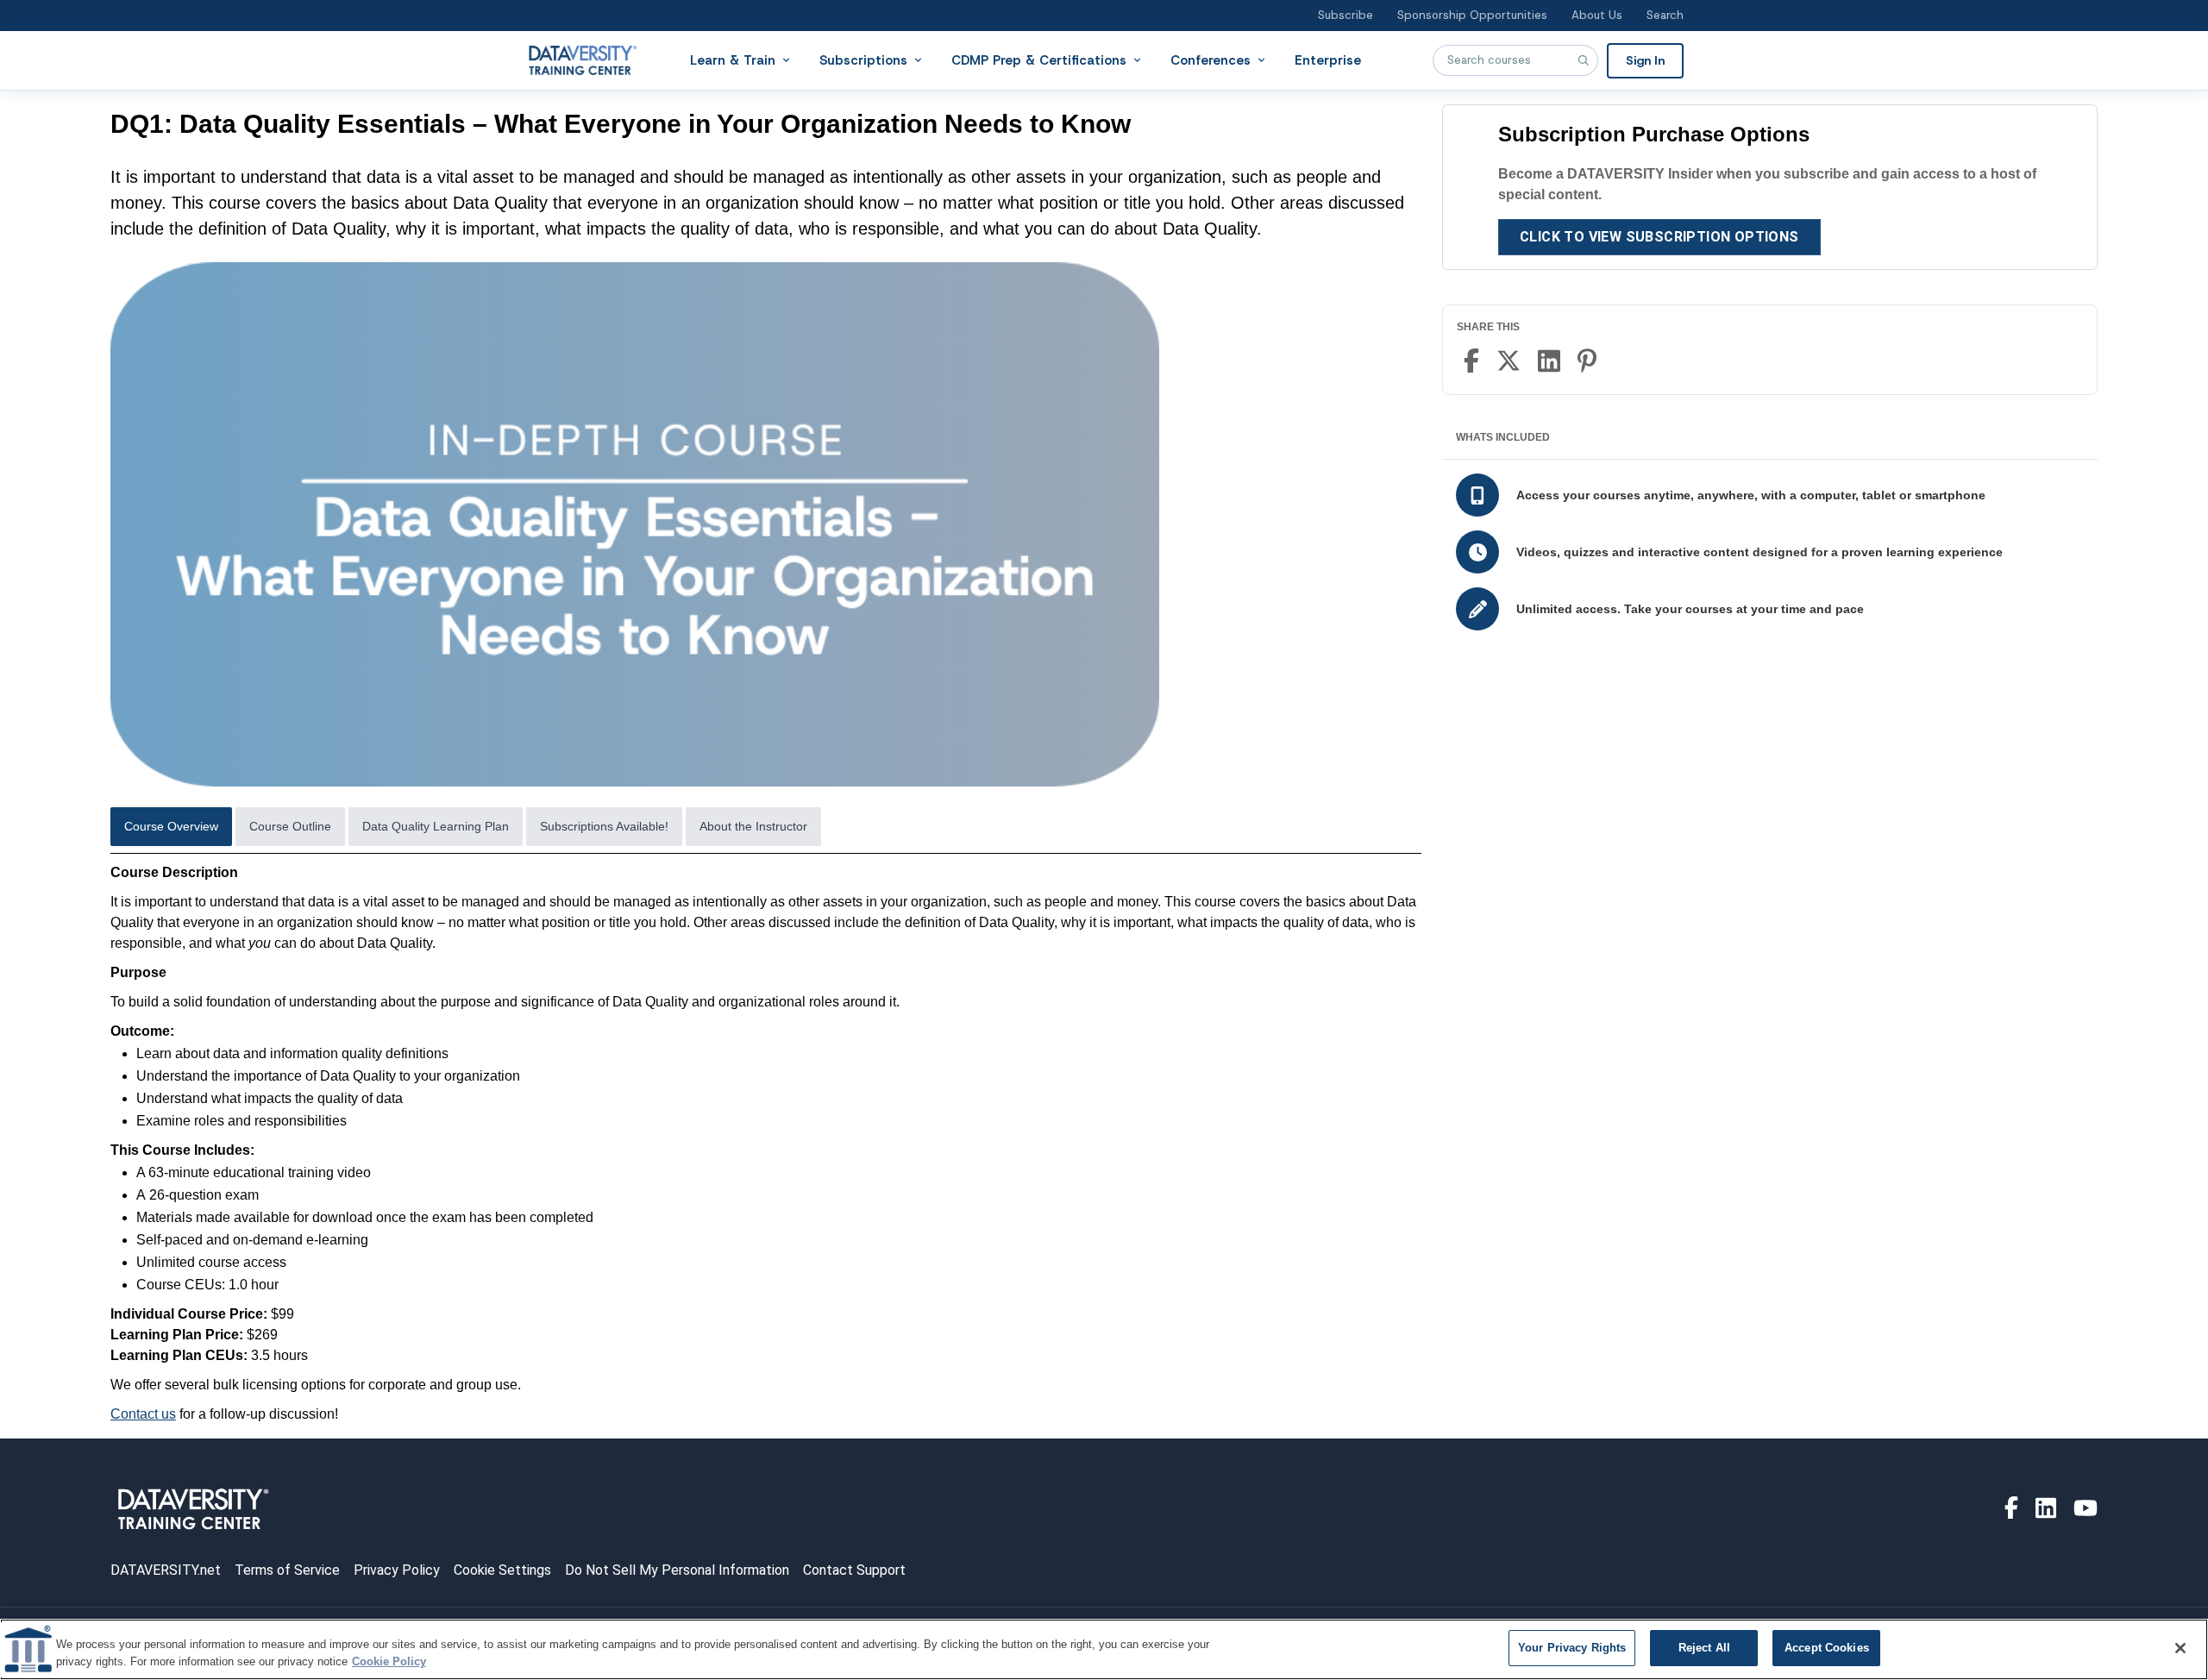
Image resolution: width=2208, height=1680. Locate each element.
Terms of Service (287, 1570)
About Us (1597, 15)
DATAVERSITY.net (166, 1570)
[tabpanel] (766, 1144)
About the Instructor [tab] (753, 826)
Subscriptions (863, 60)
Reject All (1704, 1648)
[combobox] (1515, 60)
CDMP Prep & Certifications (1039, 60)
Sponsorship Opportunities (1472, 15)
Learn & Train (733, 60)
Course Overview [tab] (171, 826)
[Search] (1583, 60)
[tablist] (766, 831)
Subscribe (1345, 15)
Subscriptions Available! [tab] (604, 826)
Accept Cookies (1827, 1648)
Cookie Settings (502, 1570)
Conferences (1211, 60)
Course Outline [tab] (290, 826)
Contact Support (854, 1570)
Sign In (1645, 60)
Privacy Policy (397, 1570)
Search (1665, 15)
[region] (1104, 1649)
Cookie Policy (389, 1661)
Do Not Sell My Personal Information (677, 1570)
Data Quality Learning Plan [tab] (436, 826)
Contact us (143, 1414)
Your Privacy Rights (1572, 1648)
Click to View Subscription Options (1659, 237)
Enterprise (1328, 60)
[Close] (2180, 1648)
